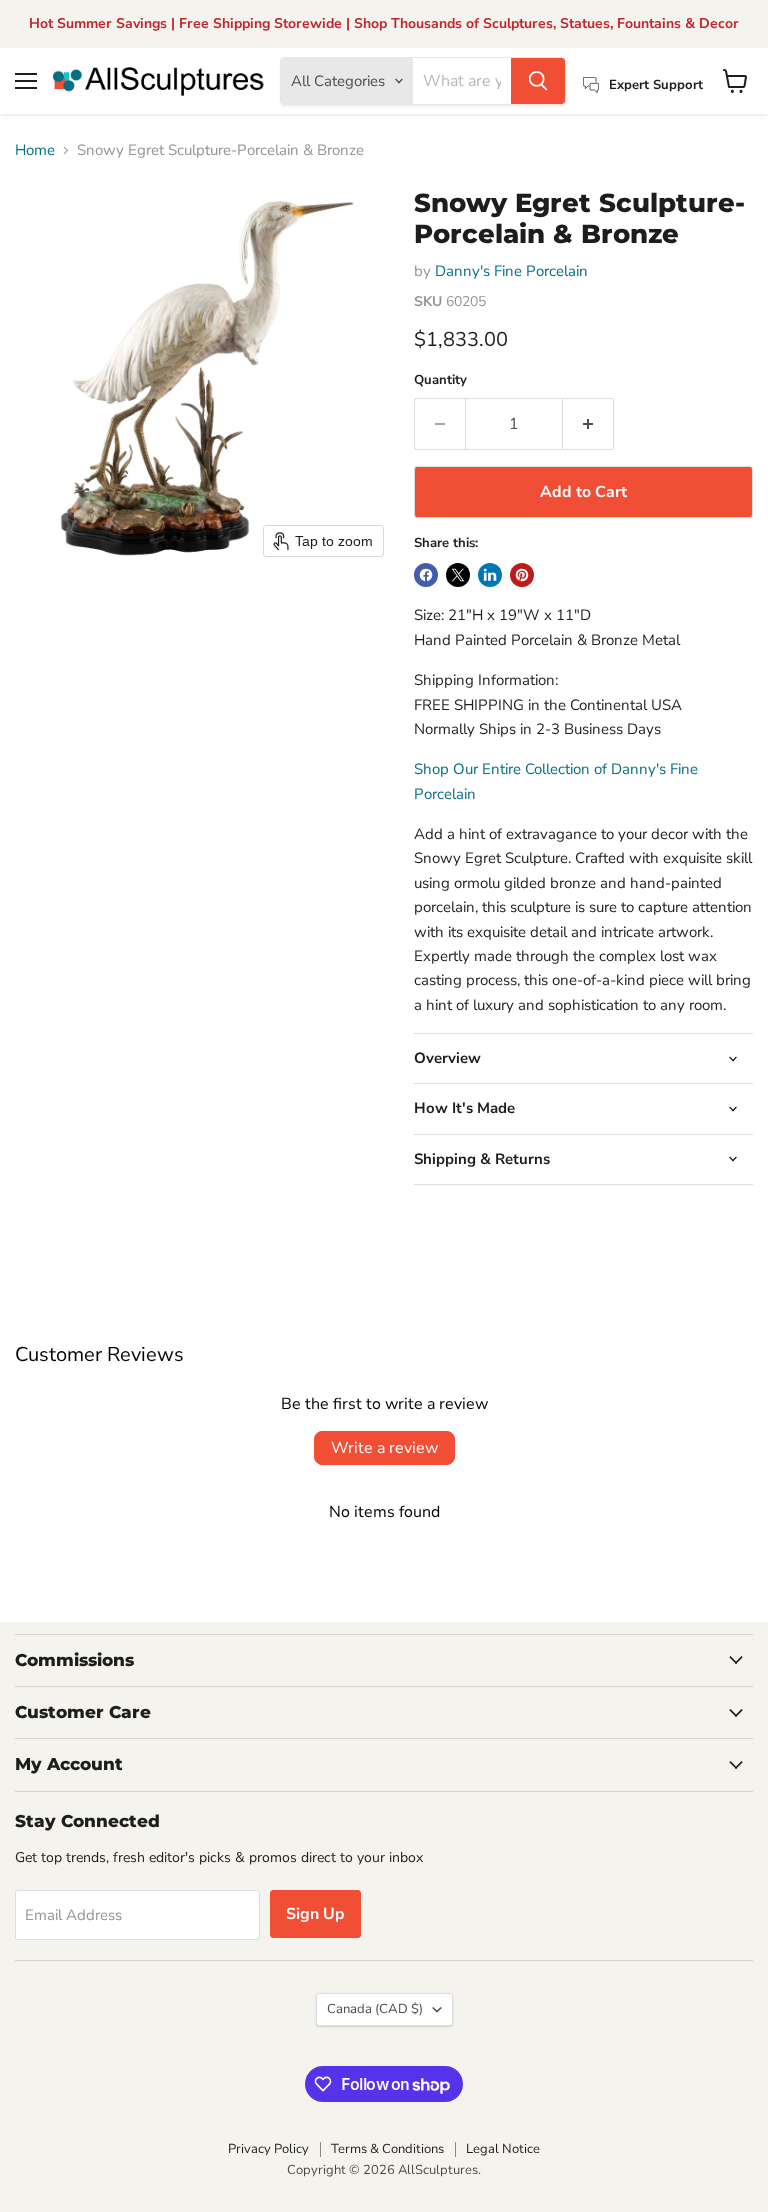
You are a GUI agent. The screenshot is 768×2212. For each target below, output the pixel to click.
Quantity (440, 380)
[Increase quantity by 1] (588, 424)
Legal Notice (503, 2149)
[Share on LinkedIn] (490, 575)
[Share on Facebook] (426, 575)
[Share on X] (458, 575)
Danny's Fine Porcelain (511, 271)
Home (35, 150)
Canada (375, 2009)
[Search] (538, 81)
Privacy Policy (268, 2149)
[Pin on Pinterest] (522, 575)
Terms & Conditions (387, 2149)
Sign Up (315, 1914)
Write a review (384, 1448)
